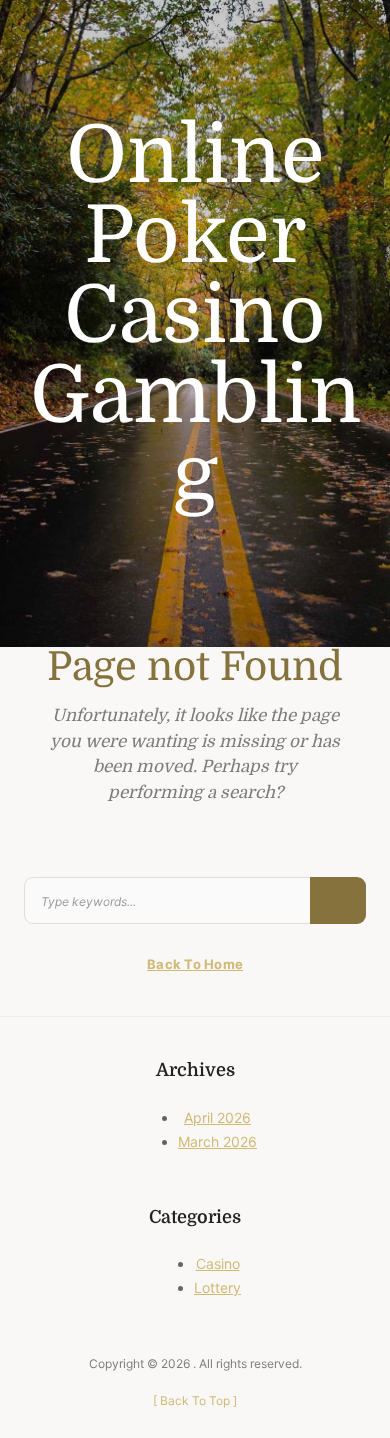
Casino (218, 1263)
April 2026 (217, 1117)
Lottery (217, 1287)
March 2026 (217, 1141)
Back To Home (195, 964)
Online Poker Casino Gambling (195, 316)
